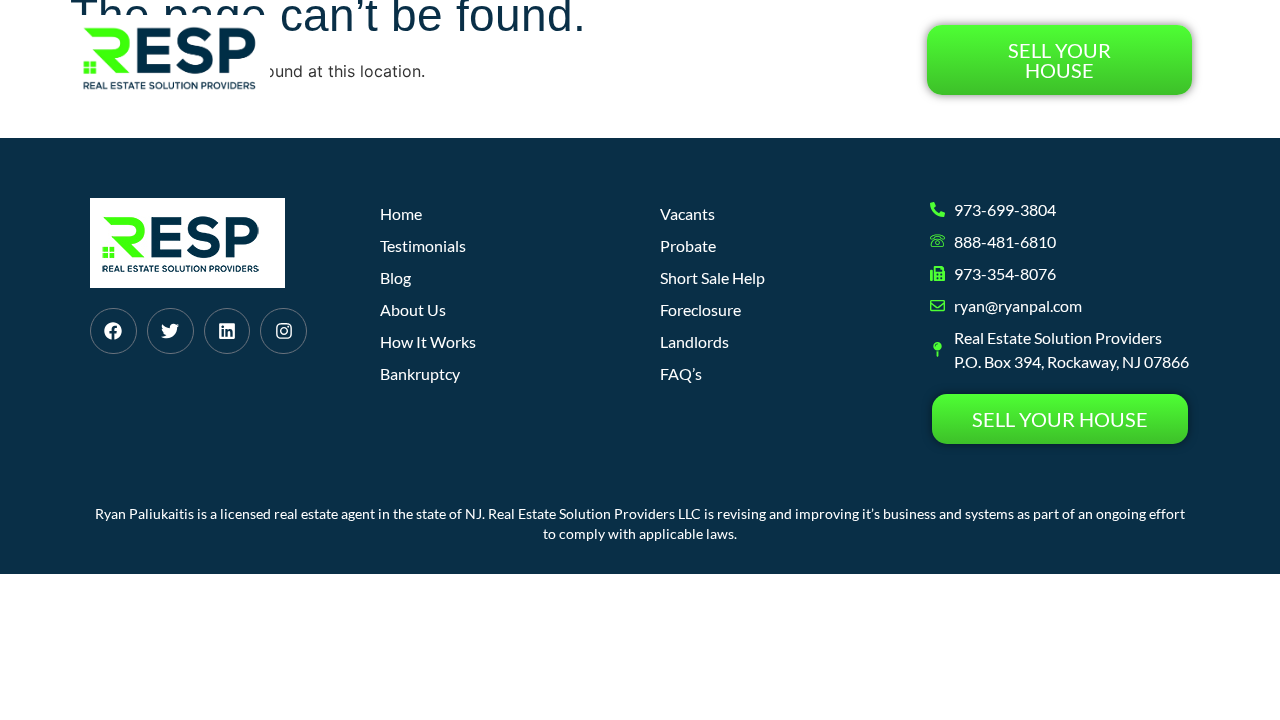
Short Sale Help (712, 277)
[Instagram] (283, 331)
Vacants (687, 213)
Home (409, 59)
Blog (730, 59)
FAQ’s (681, 373)
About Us (642, 59)
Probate (688, 245)
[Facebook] (113, 331)
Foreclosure (700, 309)
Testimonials (836, 59)
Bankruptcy (420, 373)
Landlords (694, 341)
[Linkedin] (227, 331)
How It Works (518, 59)
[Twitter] (170, 331)
